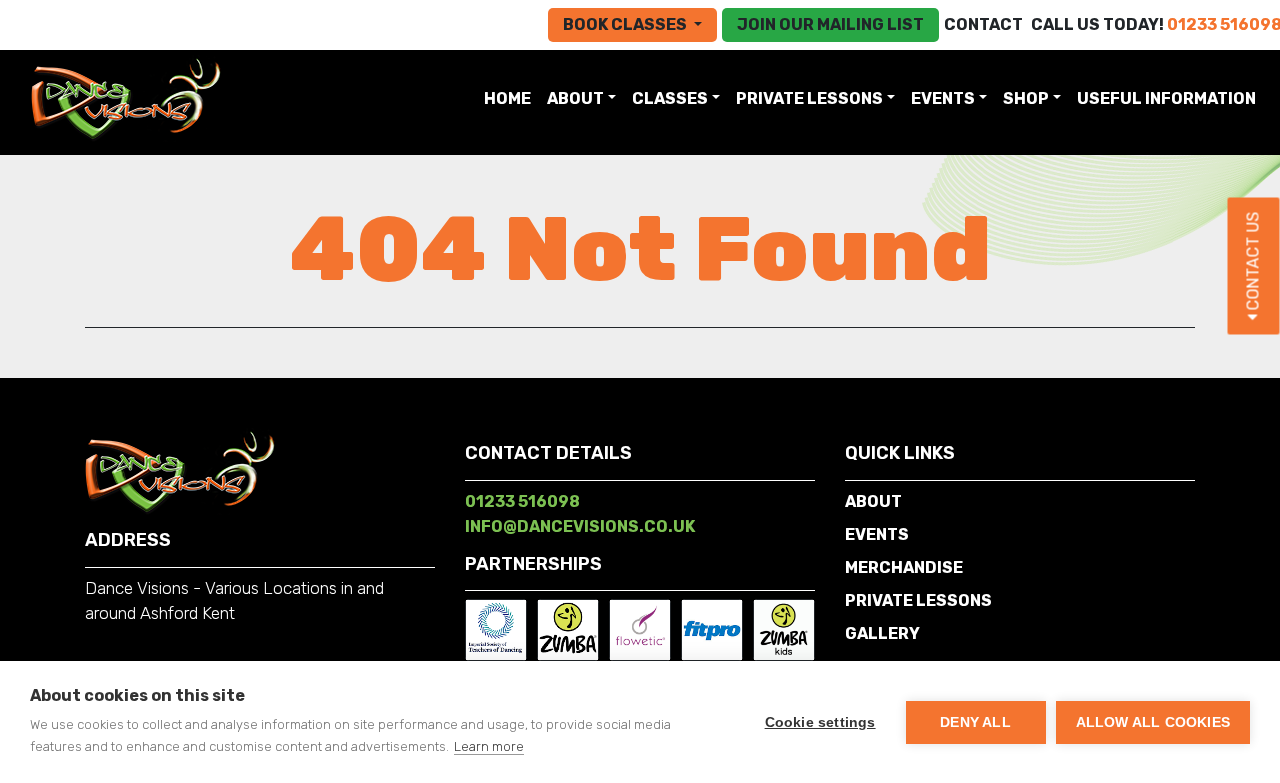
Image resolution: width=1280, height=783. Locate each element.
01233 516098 (522, 501)
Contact (983, 24)
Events (943, 98)
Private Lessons (809, 98)
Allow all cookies (1153, 722)
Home (511, 98)
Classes (670, 98)
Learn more (489, 746)
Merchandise (904, 567)
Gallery (882, 633)
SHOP (1026, 98)
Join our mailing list (830, 24)
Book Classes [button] (626, 24)
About (575, 98)
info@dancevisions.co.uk (580, 526)
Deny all (975, 722)
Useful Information (1166, 98)
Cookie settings (820, 722)
